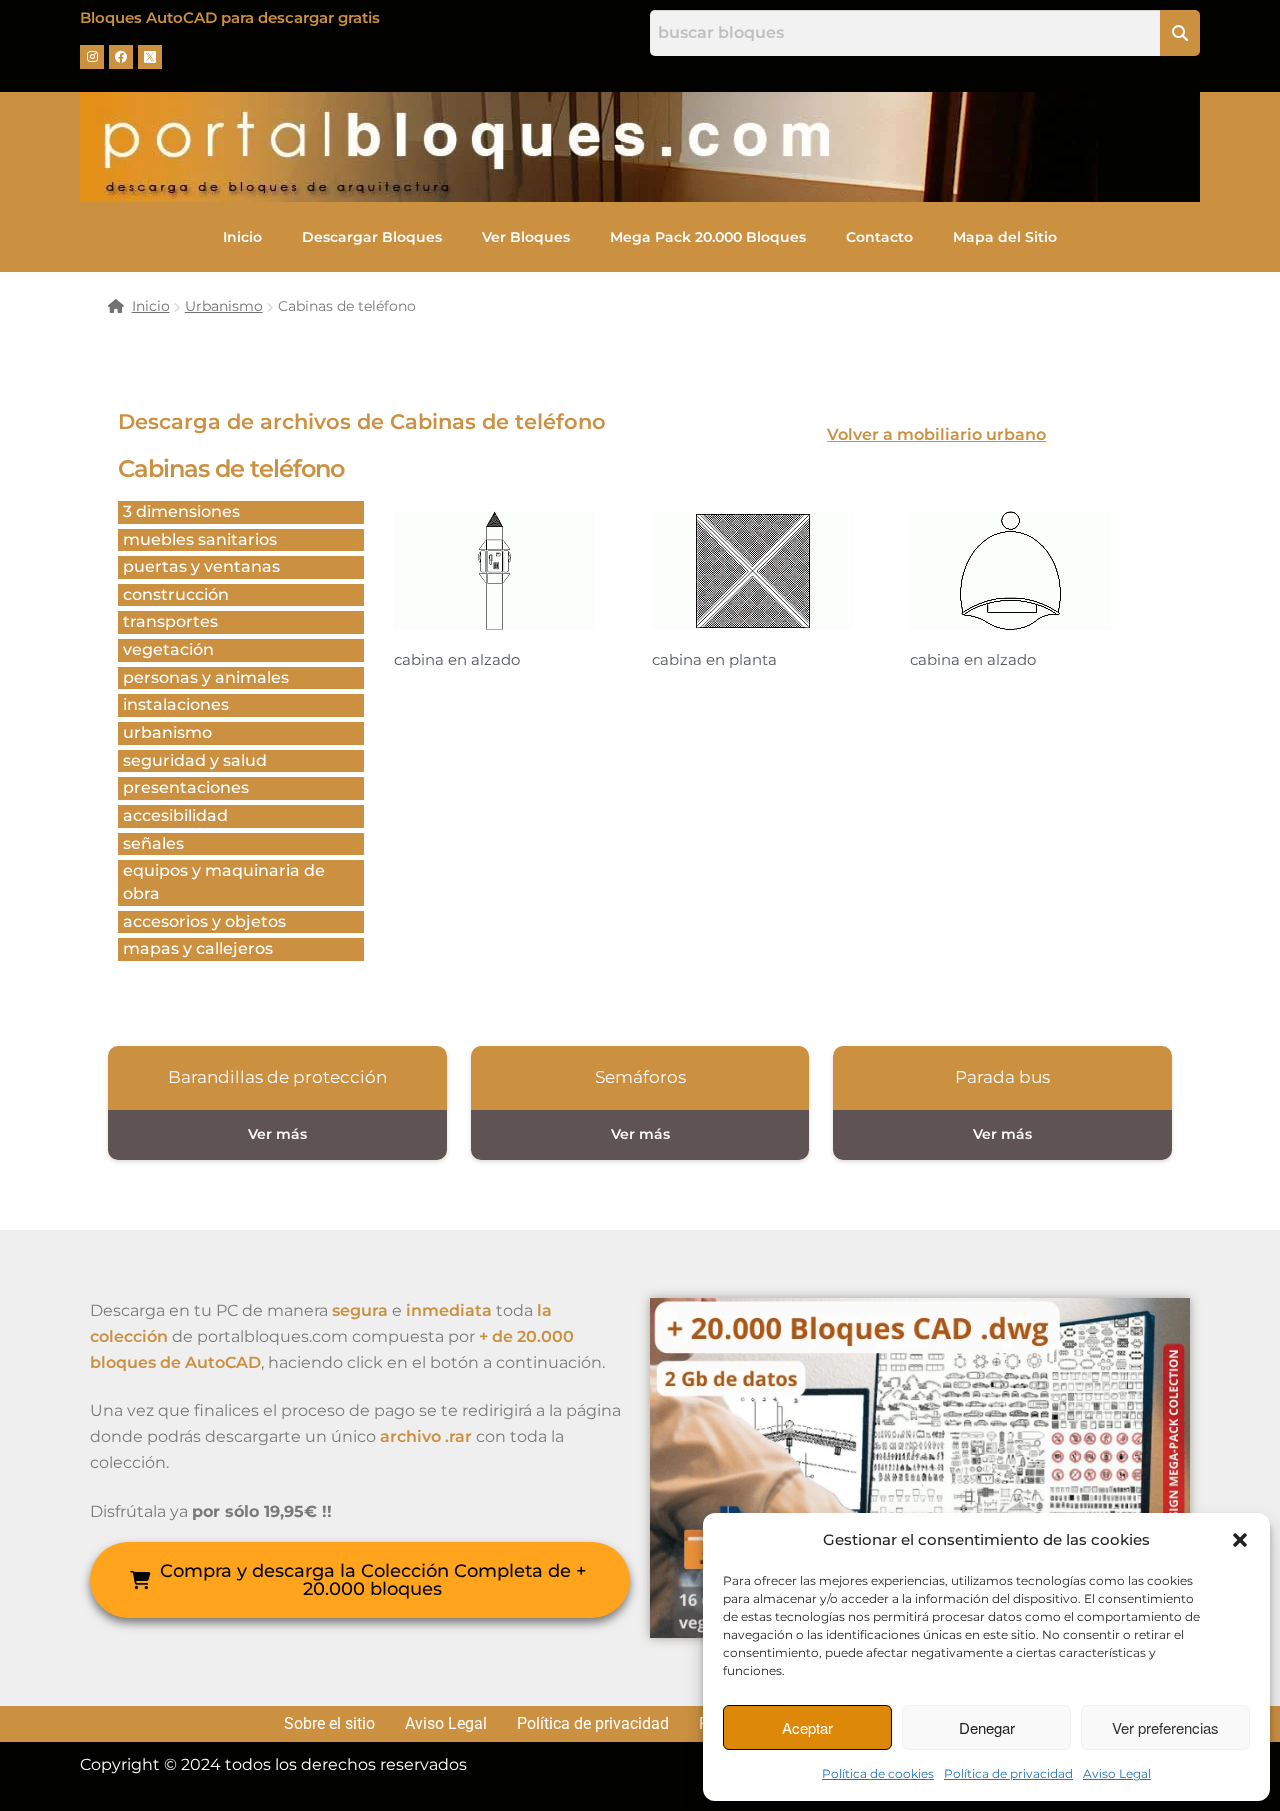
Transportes (170, 621)
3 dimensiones (181, 511)
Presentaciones (186, 787)
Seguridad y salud (195, 760)
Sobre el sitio (329, 1724)
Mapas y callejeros (198, 948)
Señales (153, 843)
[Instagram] (92, 57)
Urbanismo (224, 306)
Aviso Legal (1117, 1773)
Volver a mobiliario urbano (936, 434)
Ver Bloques (526, 237)
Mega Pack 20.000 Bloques (708, 237)
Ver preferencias (1165, 1727)
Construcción (176, 594)
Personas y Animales (206, 677)
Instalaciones (176, 704)
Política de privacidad (1008, 1773)
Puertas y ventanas (201, 566)
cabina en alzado (457, 659)
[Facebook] (121, 57)
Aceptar (807, 1727)
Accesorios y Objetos (204, 921)
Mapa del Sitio (1005, 237)
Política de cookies (878, 1773)
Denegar (987, 1727)
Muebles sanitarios (200, 539)
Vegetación (168, 649)
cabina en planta (714, 659)
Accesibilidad (175, 815)
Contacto (879, 237)
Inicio (242, 237)
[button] (1240, 1540)
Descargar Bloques (372, 237)
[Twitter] (150, 57)
